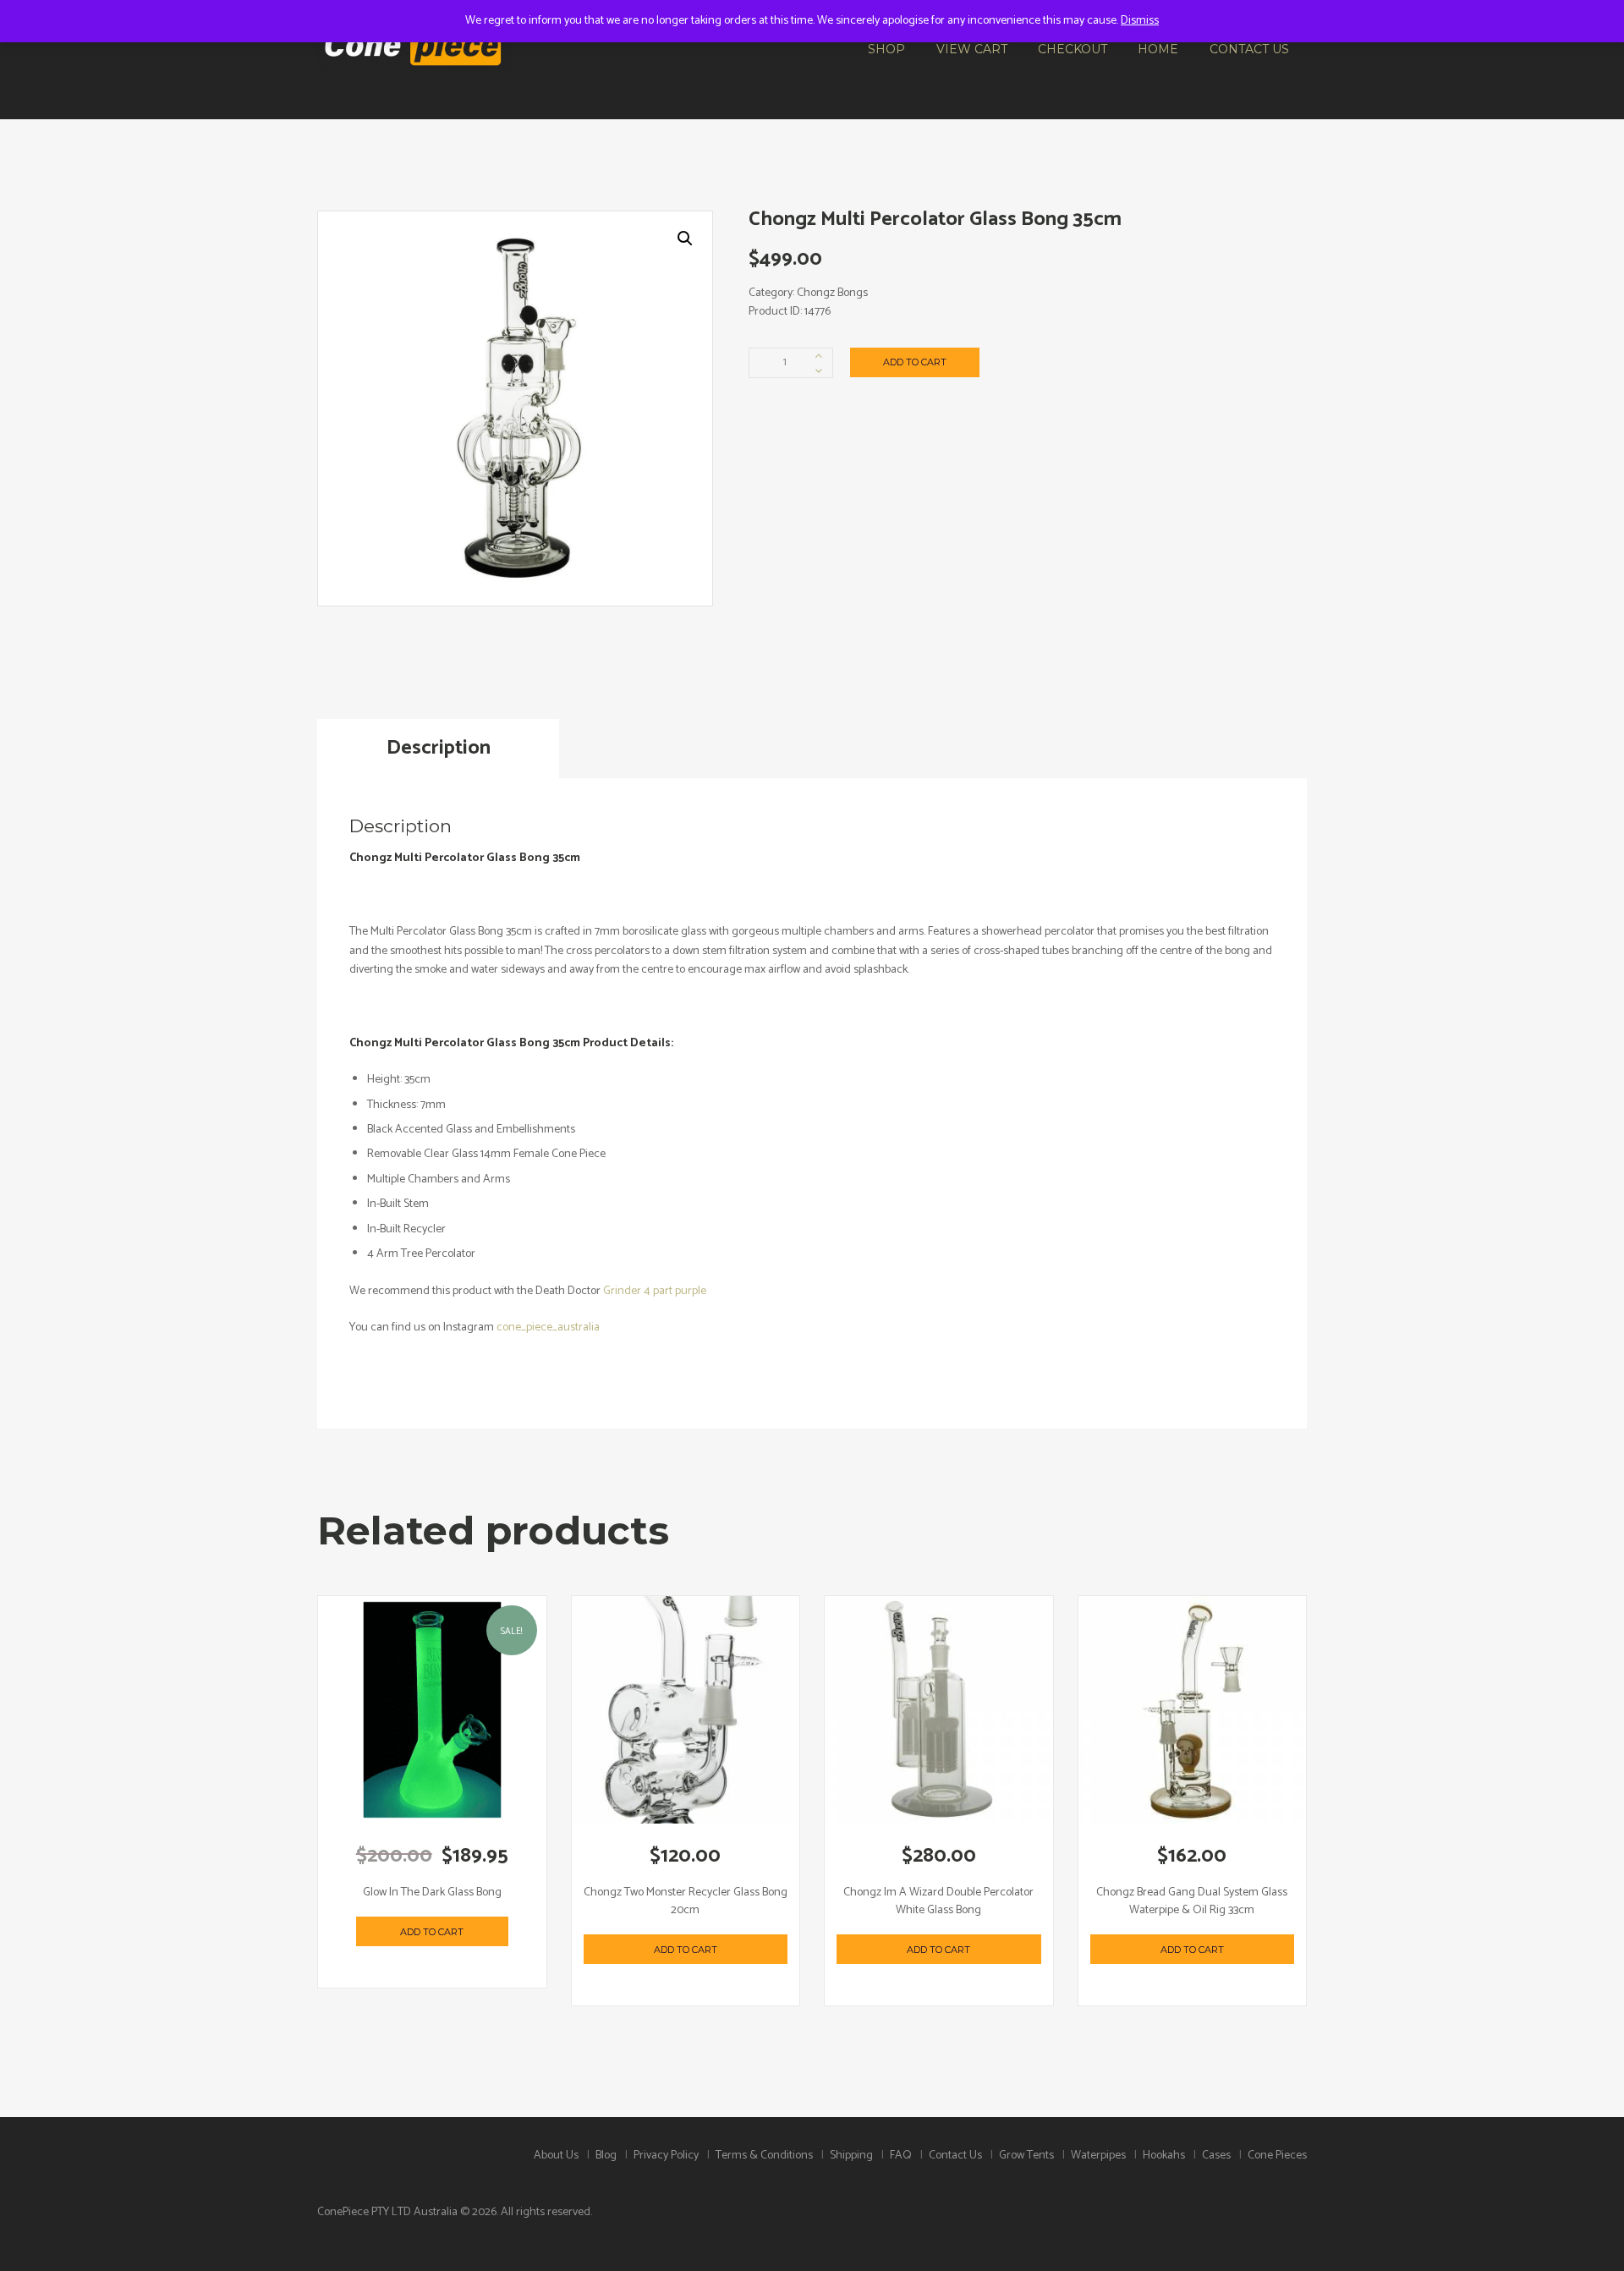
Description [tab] (439, 748)
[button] (685, 239)
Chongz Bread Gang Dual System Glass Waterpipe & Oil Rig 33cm (1192, 1901)
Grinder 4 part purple (655, 1291)
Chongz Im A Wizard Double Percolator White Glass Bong (938, 1901)
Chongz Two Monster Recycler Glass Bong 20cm (686, 1901)
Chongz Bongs (832, 293)
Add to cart (915, 362)
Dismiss (1140, 21)
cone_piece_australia (549, 1327)
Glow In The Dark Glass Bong (432, 1893)
